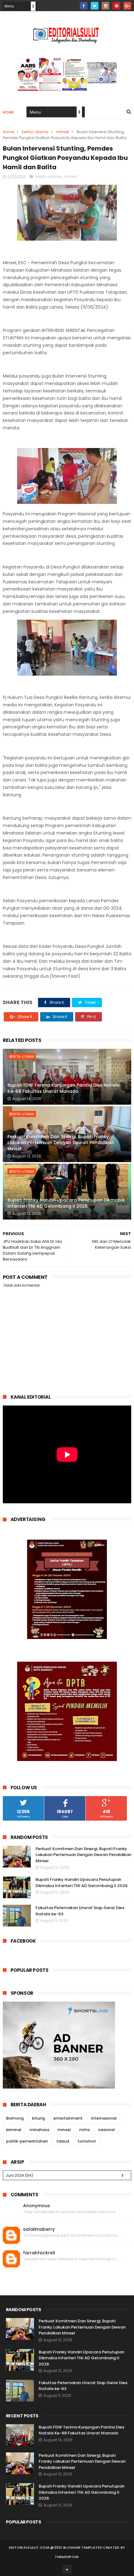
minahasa (39, 2130)
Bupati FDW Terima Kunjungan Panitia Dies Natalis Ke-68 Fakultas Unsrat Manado (64, 1088)
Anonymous (37, 2206)
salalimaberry (39, 2229)
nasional (106, 2130)
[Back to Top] (67, 2569)
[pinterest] (116, 6)
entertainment (68, 2118)
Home (8, 112)
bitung (38, 2118)
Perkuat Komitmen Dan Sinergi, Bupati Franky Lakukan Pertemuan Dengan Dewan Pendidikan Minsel (61, 1143)
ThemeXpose (67, 2557)
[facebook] (84, 6)
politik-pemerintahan (27, 2141)
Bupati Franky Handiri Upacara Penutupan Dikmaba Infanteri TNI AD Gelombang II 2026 (66, 1203)
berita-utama (35, 132)
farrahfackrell (39, 2253)
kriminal (14, 2130)
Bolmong (15, 2118)
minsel (62, 132)
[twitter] (95, 6)
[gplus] (127, 6)
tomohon (87, 2141)
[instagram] (105, 6)
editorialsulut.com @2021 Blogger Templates (56, 2547)
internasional (104, 2118)
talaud (63, 2141)
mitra (84, 2130)
